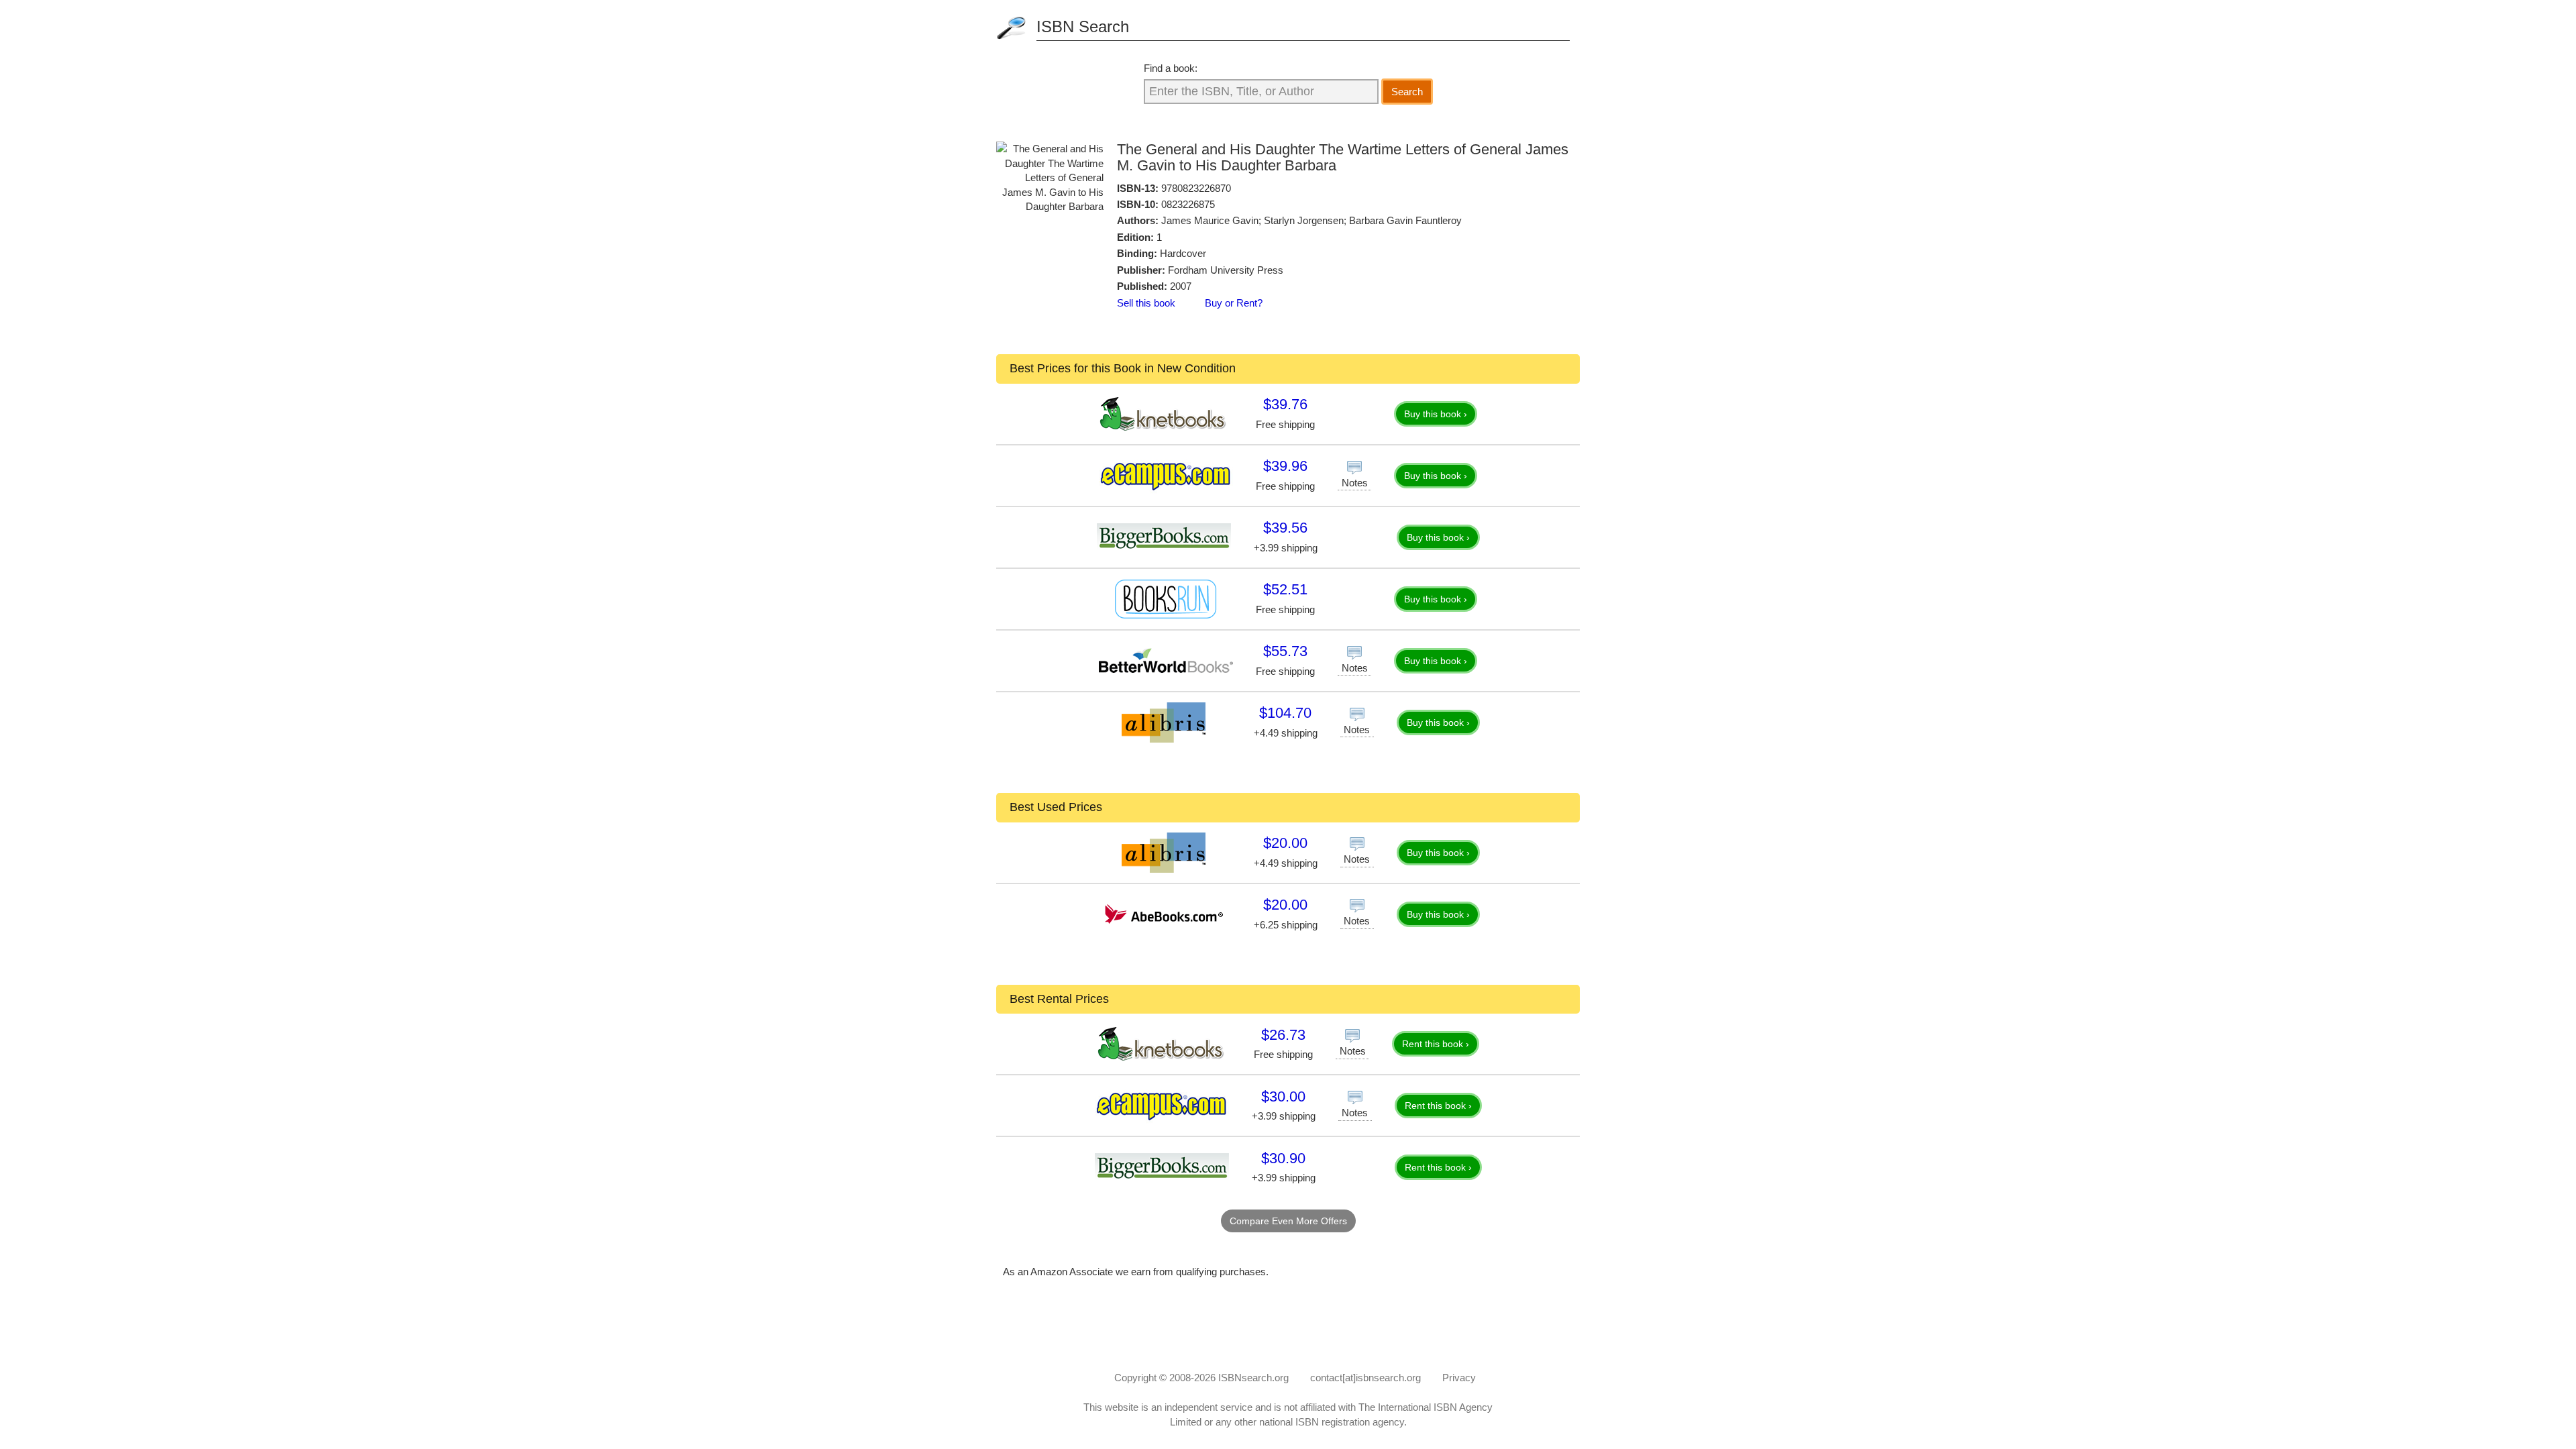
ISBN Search (1083, 26)
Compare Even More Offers (1288, 1221)
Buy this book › (1436, 414)
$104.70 (1285, 713)
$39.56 (1285, 528)
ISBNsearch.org (1253, 1378)
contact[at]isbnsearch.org (1365, 1378)
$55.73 (1285, 651)
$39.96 (1285, 466)
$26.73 (1283, 1035)
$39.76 (1285, 404)
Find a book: (1171, 68)
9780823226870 (1196, 188)
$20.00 (1285, 843)
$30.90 (1283, 1158)
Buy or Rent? (1234, 303)
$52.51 (1285, 589)
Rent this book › (1436, 1044)
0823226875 (1188, 204)
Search (1407, 92)
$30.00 (1283, 1096)
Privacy (1459, 1378)
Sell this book (1146, 303)
